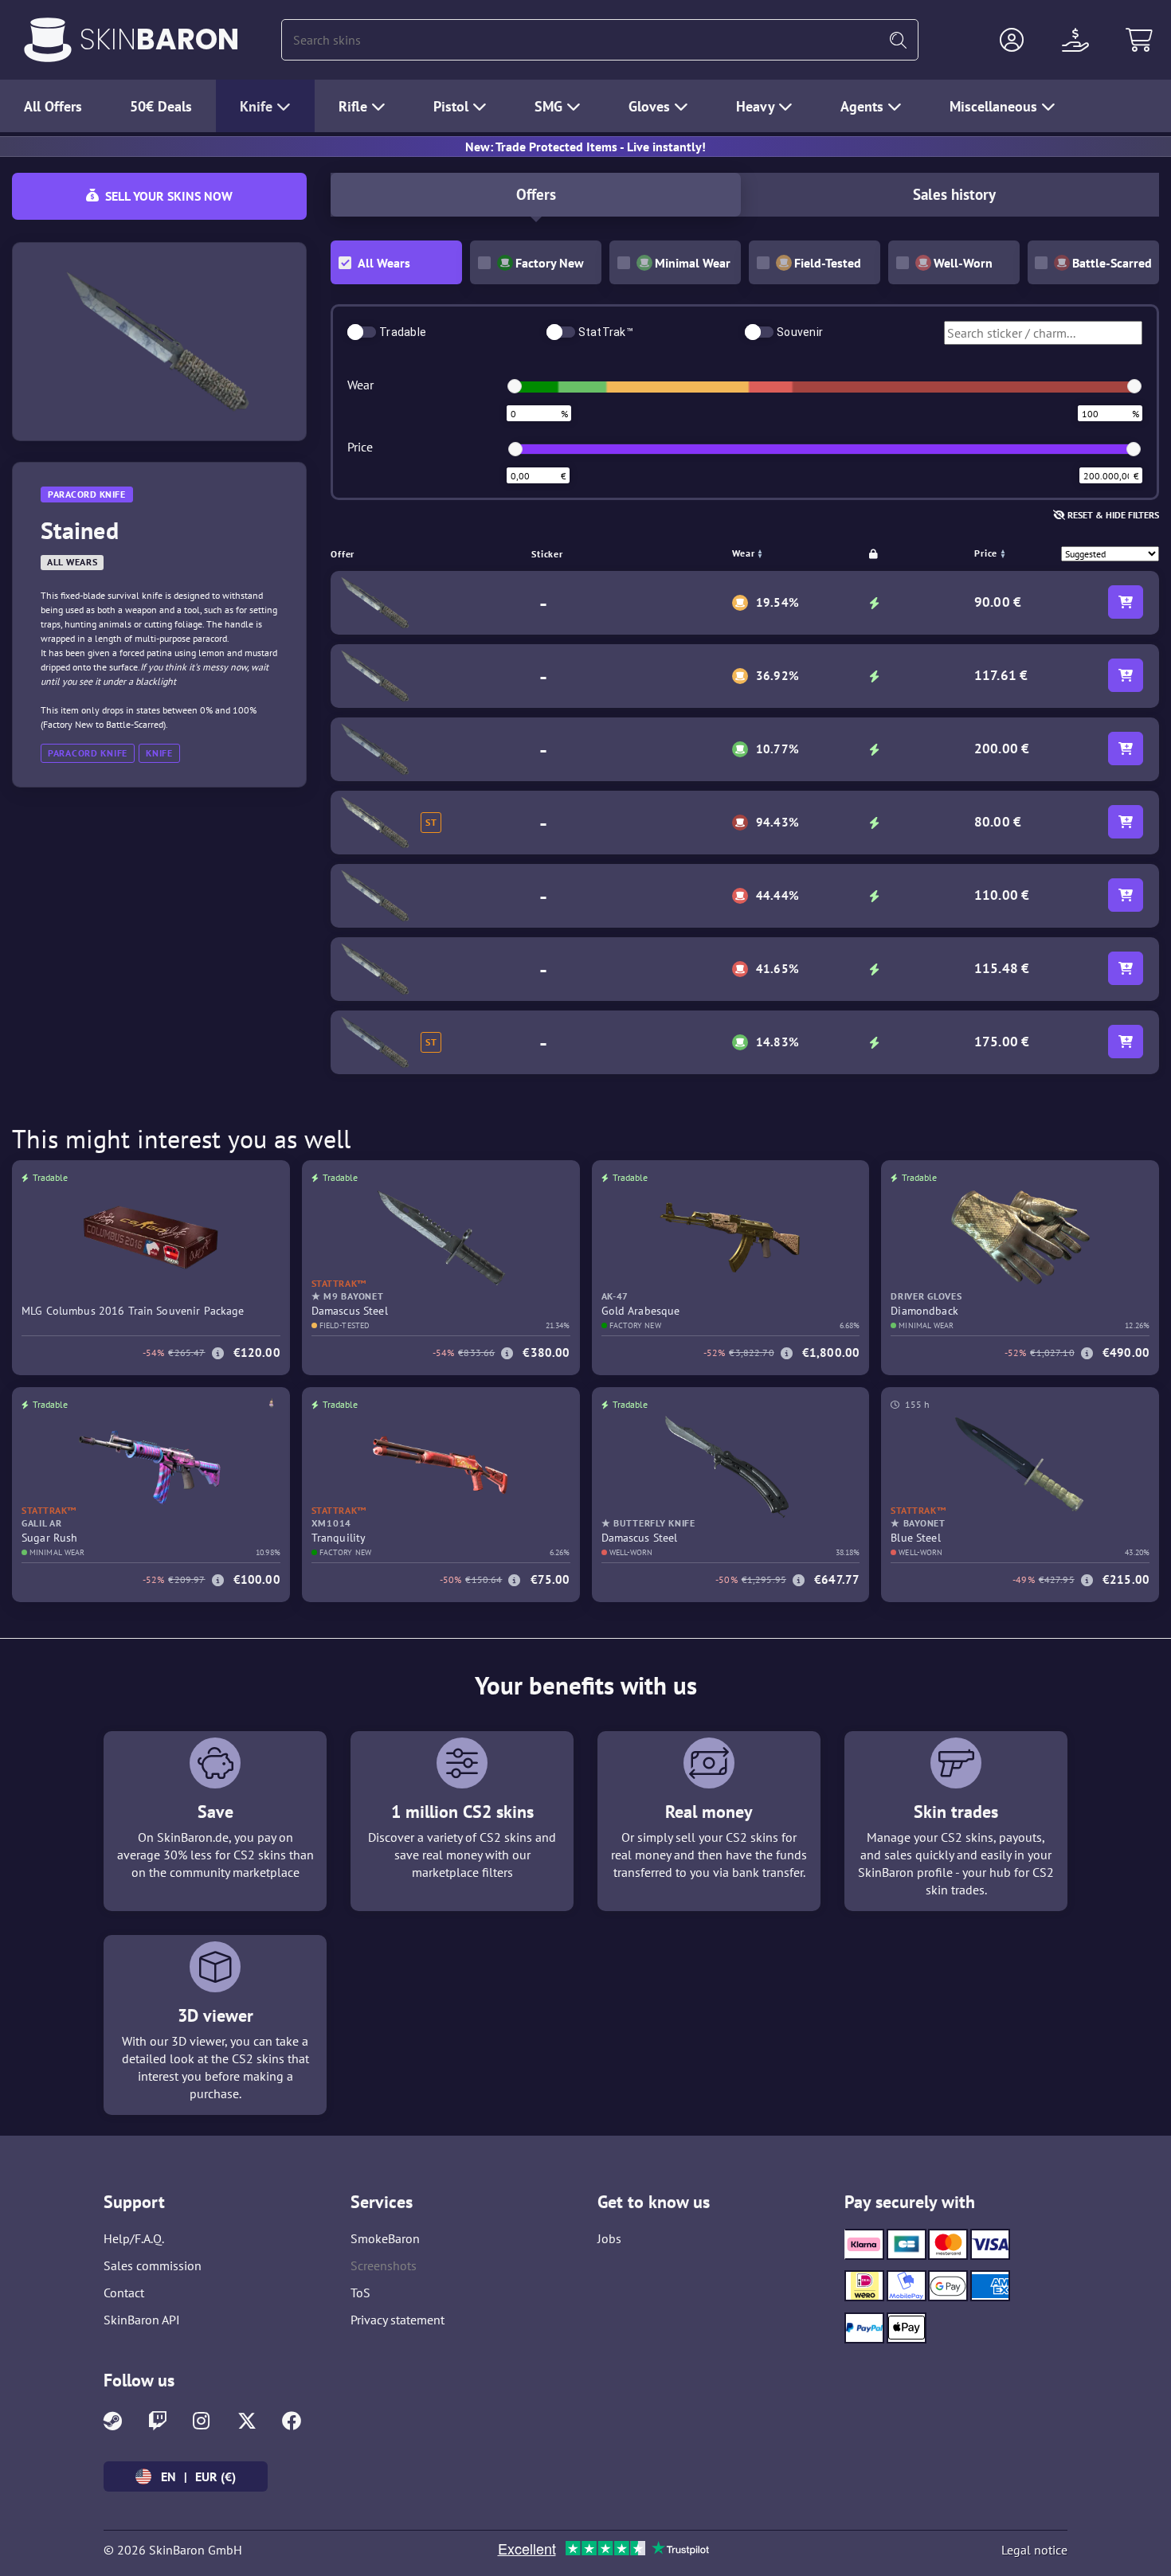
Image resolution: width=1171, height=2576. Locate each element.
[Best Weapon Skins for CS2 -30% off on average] (48, 40)
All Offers (53, 106)
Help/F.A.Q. (134, 2238)
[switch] (362, 332)
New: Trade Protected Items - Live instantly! (585, 147)
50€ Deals (161, 106)
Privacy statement (398, 2320)
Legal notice (1034, 2550)
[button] (1012, 40)
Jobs (609, 2238)
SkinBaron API (142, 2320)
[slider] (515, 386)
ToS (360, 2293)
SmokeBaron (385, 2238)
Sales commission (153, 2265)
